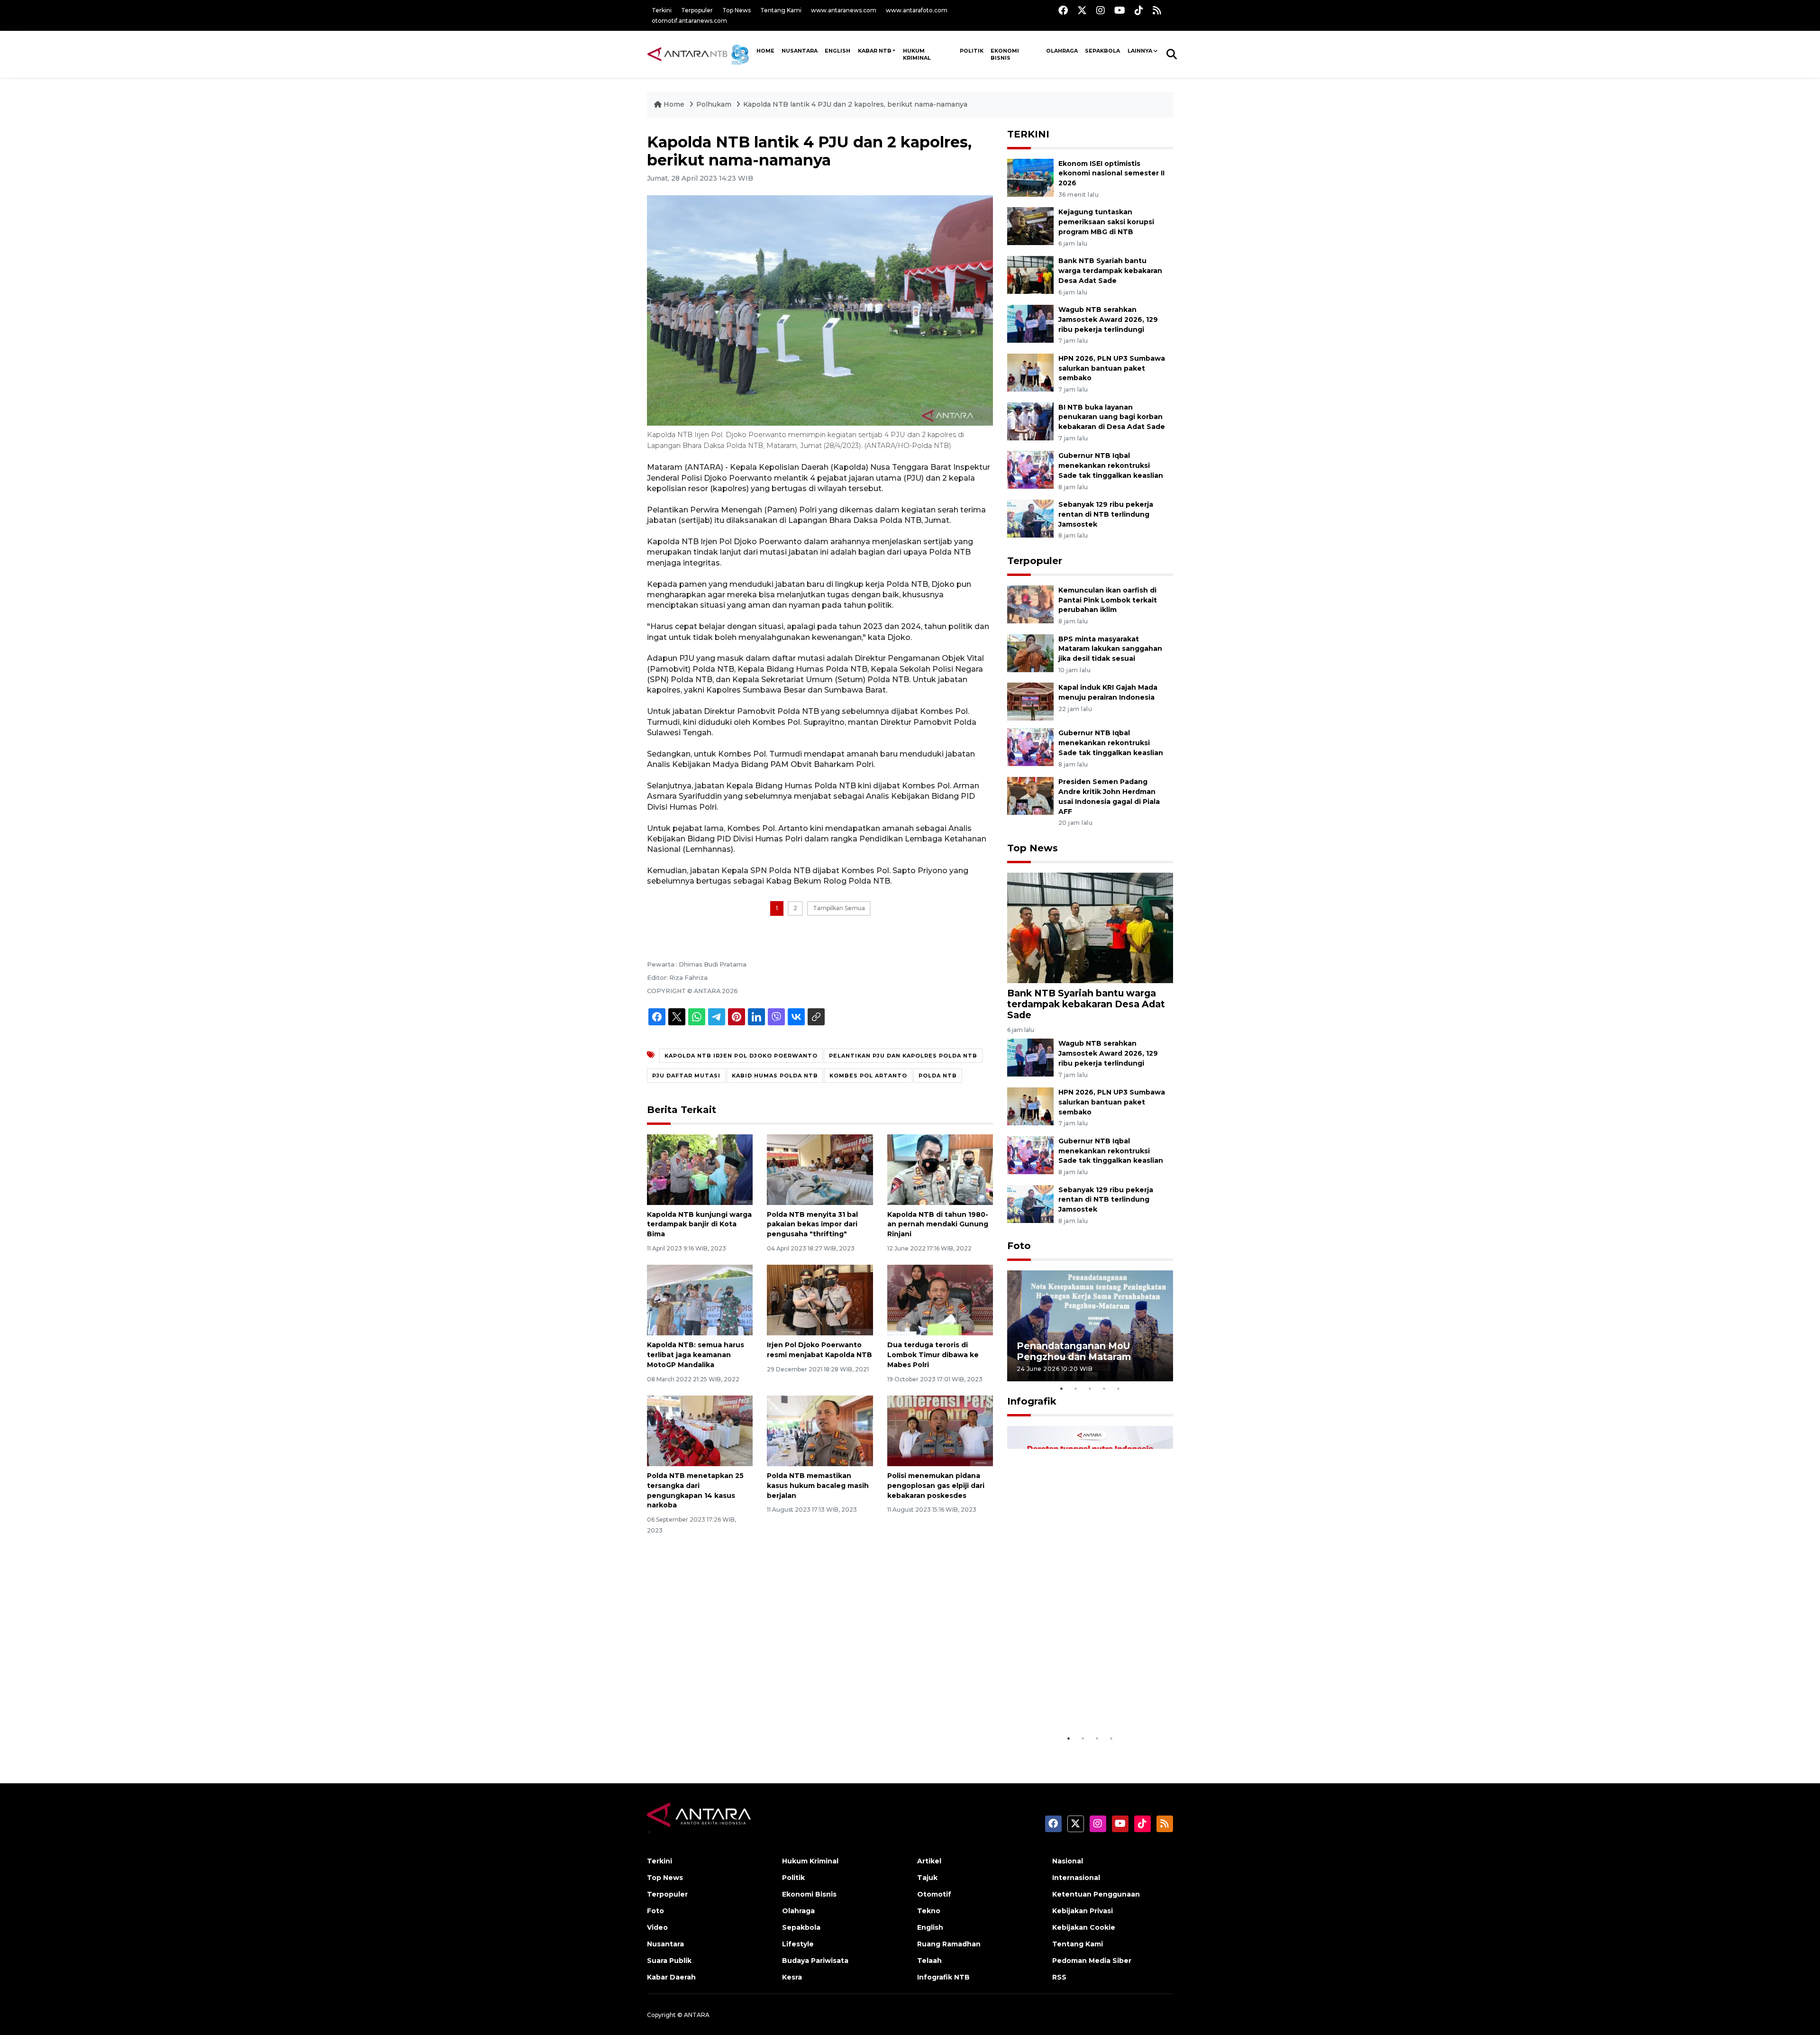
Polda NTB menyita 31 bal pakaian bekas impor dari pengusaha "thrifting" (812, 1224)
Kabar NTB (875, 51)
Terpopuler (697, 10)
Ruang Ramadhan (949, 1944)
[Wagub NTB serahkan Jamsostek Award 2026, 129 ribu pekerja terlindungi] (1030, 323)
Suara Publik (669, 1961)
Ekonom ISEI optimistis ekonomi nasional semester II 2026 (1111, 173)
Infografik (1032, 1401)
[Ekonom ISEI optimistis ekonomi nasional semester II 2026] (1030, 177)
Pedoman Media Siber (1092, 1961)
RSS (1059, 1977)
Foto (1019, 1246)
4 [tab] (1104, 1388)
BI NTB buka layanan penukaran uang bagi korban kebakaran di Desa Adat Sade (1112, 417)
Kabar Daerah (671, 1977)
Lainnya (1140, 51)
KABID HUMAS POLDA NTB (775, 1076)
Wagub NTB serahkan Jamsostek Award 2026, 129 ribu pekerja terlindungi (1108, 319)
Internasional (1076, 1878)
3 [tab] (1090, 1388)
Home (674, 104)
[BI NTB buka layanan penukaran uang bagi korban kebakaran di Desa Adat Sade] (1030, 421)
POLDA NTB (938, 1076)
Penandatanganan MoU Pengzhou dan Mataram (1074, 1351)
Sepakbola (1102, 51)
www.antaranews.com (844, 10)
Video (657, 1927)
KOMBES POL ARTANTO (868, 1076)
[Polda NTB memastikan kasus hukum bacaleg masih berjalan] (820, 1430)
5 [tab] (1119, 1388)
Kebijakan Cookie (1084, 1927)
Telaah (929, 1961)
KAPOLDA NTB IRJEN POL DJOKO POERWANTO (741, 1056)
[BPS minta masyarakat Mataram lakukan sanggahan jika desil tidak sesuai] (1030, 652)
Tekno (929, 1911)
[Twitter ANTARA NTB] (1082, 10)
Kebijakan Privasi (1083, 1911)
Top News (737, 10)
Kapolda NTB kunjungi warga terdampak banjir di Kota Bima (699, 1224)
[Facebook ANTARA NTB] (1063, 10)
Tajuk (927, 1878)
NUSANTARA (800, 51)
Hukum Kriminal (917, 54)
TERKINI (1028, 134)
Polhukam (714, 104)
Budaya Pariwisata (815, 1961)
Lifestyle (798, 1944)
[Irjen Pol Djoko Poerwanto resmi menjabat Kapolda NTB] (820, 1300)
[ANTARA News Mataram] (700, 54)
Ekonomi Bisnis (1005, 54)
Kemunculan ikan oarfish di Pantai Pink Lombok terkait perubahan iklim (1108, 600)
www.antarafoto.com (917, 10)
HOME (765, 51)
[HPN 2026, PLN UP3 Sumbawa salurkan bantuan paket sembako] (1030, 372)
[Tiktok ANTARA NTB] (1139, 10)
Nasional (1068, 1861)
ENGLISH (837, 51)
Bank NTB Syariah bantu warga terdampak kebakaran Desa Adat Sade (1110, 271)
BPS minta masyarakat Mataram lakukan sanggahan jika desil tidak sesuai (1110, 649)
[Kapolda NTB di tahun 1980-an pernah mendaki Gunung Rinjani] (940, 1169)
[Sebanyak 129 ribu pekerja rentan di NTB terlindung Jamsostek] (1030, 518)
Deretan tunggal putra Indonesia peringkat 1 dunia (1083, 1705)
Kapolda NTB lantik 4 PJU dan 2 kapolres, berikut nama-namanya (855, 104)
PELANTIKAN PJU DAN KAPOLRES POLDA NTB (903, 1056)
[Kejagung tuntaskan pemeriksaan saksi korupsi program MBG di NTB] (1030, 226)
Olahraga (1062, 51)
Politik (972, 51)
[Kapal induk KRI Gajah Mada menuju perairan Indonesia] (1030, 701)
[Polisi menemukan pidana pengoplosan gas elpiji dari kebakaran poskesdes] (940, 1430)
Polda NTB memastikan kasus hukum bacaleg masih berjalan (818, 1486)
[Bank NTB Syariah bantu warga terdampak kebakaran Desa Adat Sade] (1030, 274)
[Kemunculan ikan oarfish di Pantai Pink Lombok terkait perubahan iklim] (1030, 604)
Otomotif (934, 1894)
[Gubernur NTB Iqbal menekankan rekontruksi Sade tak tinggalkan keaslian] (1030, 470)
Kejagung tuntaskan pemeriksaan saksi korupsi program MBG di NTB (1106, 222)
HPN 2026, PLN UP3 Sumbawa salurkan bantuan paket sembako (1112, 368)
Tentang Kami (781, 10)
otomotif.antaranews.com (689, 21)
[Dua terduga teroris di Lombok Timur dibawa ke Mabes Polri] (940, 1300)
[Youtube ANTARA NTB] (1120, 10)
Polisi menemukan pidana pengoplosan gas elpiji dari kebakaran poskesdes (936, 1486)
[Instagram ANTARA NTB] (1101, 10)
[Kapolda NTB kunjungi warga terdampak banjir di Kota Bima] (700, 1169)
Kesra (792, 1977)
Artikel (929, 1861)
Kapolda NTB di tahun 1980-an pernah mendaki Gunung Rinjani (938, 1224)
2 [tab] (1076, 1388)
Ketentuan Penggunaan (1096, 1894)
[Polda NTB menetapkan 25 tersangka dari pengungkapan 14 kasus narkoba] (700, 1430)
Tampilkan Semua (839, 908)
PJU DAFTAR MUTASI (686, 1076)
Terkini (662, 10)
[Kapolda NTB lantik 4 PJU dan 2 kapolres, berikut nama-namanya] (1090, 927)
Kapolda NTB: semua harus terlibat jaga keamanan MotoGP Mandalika (696, 1355)
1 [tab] (1062, 1388)
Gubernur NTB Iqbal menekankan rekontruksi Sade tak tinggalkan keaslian (1111, 465)
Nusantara (665, 1944)
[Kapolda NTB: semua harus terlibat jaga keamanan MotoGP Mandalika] (700, 1300)
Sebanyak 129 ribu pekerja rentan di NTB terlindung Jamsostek (1106, 514)
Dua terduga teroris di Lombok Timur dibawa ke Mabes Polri (933, 1355)
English (930, 1927)
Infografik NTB (943, 1977)
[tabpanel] (1090, 1326)
